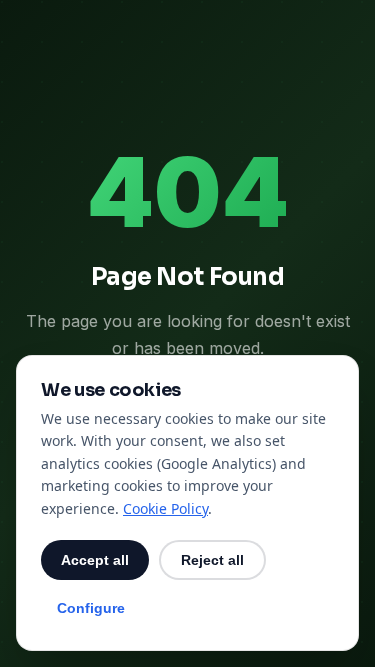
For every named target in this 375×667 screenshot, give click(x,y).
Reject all (212, 560)
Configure (91, 608)
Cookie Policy (165, 508)
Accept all (95, 560)
